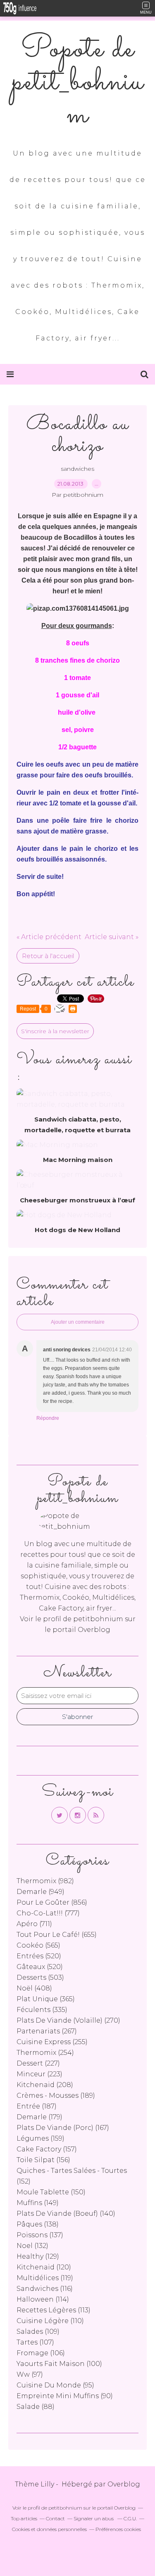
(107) (35, 2342)
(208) (45, 2085)
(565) (38, 1945)
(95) (55, 2385)
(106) (41, 2353)
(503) (40, 1977)
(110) (50, 2321)
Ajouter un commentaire (78, 1322)
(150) (51, 2192)
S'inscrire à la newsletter (55, 1031)
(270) (68, 2020)
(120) (44, 2267)
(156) (43, 2160)
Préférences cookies (118, 2529)
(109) (38, 2332)
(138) (38, 2224)
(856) (52, 1902)
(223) (39, 2074)
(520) (39, 1956)
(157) (47, 2149)
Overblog (124, 2484)
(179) (39, 2117)
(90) (65, 2396)
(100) (59, 2364)
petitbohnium (98, 1619)
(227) (38, 2063)
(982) (45, 1881)
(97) (30, 2374)
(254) (45, 2053)
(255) (52, 2042)
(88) (36, 2407)
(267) (47, 2031)
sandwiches (77, 469)
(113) (54, 2310)
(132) (32, 2246)
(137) (40, 2235)
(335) (42, 2010)
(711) (34, 1924)
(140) (66, 2214)
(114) (43, 2299)
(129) (38, 2256)
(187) (37, 2106)
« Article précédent (49, 937)
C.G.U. (130, 2518)
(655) (57, 1935)
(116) (45, 2289)
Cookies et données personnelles (49, 2529)
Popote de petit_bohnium (78, 83)
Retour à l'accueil (48, 956)
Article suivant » (112, 937)
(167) (63, 2128)
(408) (34, 1988)
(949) (41, 1892)
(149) (38, 2203)
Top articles (24, 2518)
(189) (56, 2096)
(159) (41, 2138)
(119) (45, 2278)
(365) (46, 1999)
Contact (55, 2518)
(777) (48, 1913)
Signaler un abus (94, 2518)
